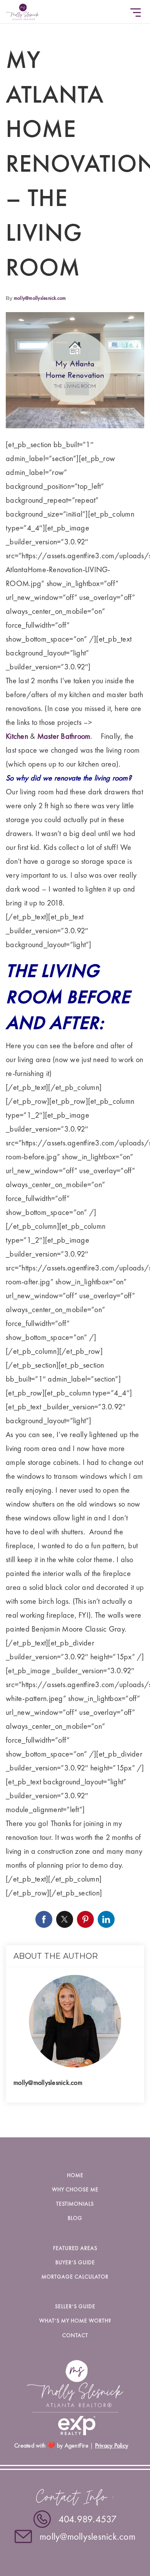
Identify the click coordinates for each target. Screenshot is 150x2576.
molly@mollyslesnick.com (40, 298)
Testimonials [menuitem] (75, 2204)
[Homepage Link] (22, 10)
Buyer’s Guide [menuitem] (75, 2262)
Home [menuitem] (75, 2175)
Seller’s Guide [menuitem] (75, 2306)
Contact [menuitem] (75, 2335)
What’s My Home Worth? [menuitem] (75, 2321)
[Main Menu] (136, 13)
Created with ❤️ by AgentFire (51, 2445)
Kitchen (17, 736)
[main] (75, 1069)
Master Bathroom (64, 736)
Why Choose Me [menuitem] (75, 2189)
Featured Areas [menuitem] (75, 2248)
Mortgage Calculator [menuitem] (75, 2277)
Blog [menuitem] (75, 2218)
